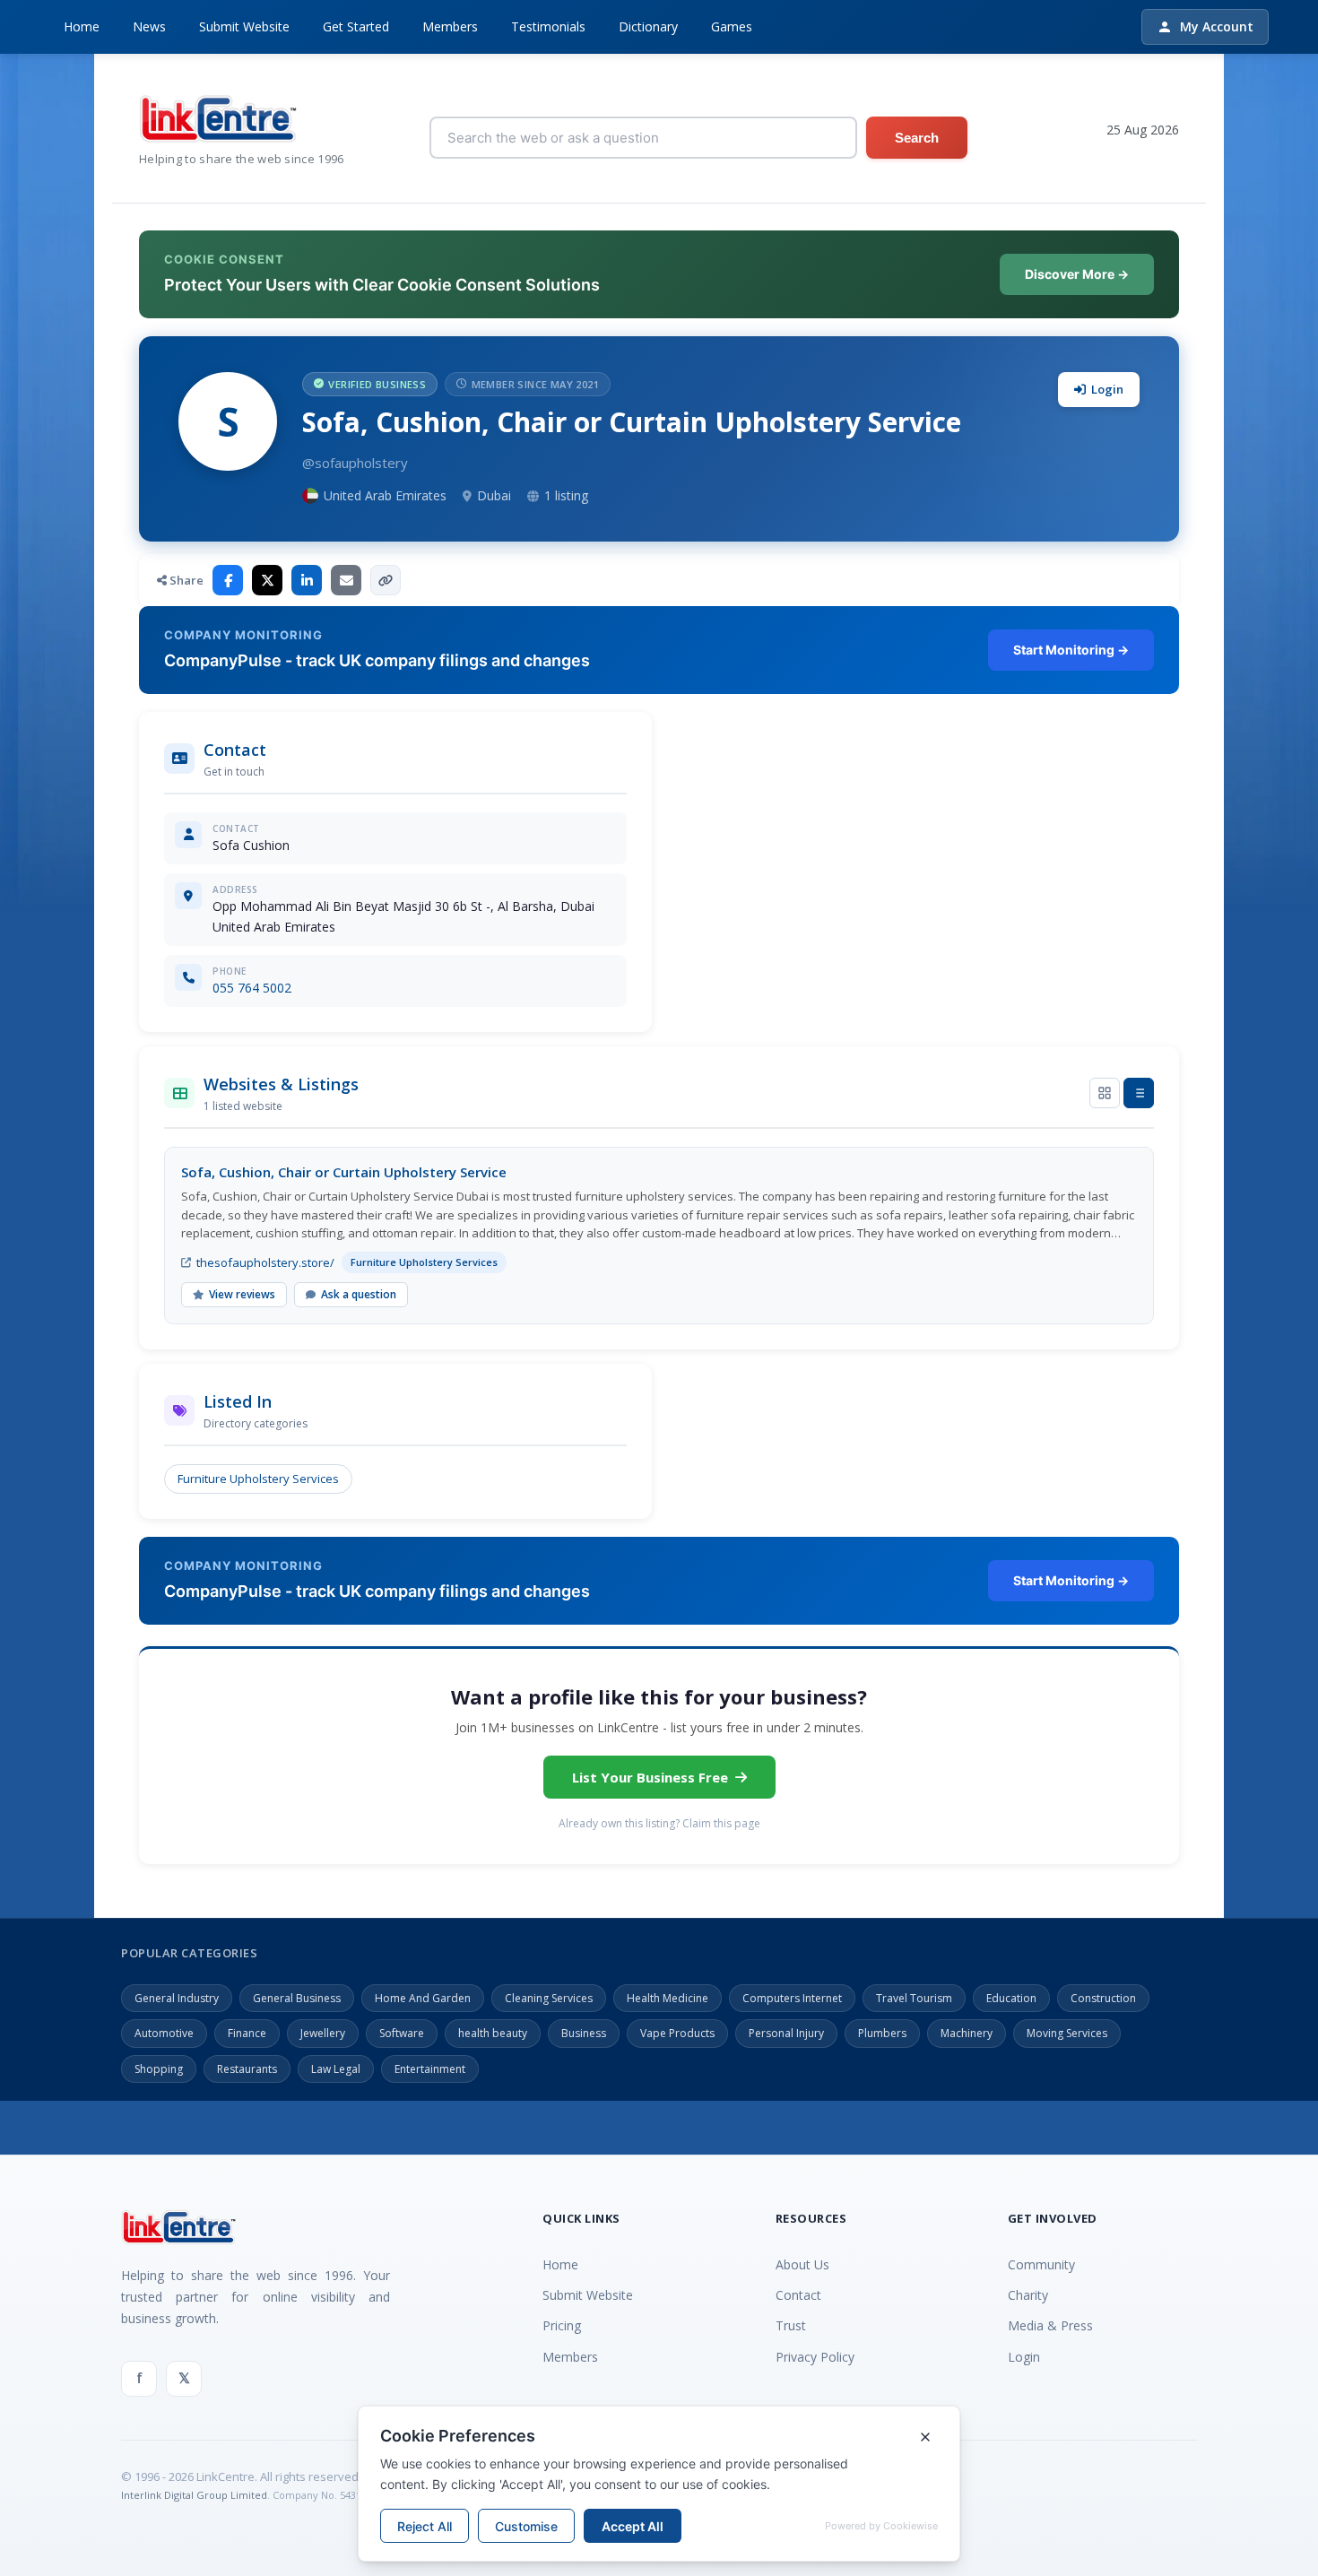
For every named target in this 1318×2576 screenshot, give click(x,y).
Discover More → (1077, 274)
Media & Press (1050, 2325)
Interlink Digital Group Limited (194, 2495)
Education (1011, 1998)
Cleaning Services (549, 1998)
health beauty (493, 2033)
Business (584, 2033)
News (149, 26)
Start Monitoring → (1071, 650)
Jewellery (323, 2033)
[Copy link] (386, 580)
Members (450, 26)
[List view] (1139, 1093)
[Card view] (1105, 1093)
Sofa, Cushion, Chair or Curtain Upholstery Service (344, 1172)
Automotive (164, 2033)
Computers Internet (792, 1998)
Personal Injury (786, 2033)
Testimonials (548, 26)
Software (402, 2033)
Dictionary (648, 26)
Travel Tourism (914, 1998)
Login (1107, 389)
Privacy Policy (815, 2357)
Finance (247, 2033)
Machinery (967, 2033)
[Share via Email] (346, 580)
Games (732, 26)
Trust (791, 2325)
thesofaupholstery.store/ (265, 1262)
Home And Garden (423, 1998)
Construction (1103, 1998)
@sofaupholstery (355, 463)
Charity (1028, 2295)
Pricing (562, 2325)
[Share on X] (267, 580)
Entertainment (430, 2069)
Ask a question (359, 1294)
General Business (297, 1998)
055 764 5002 (252, 988)
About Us (802, 2264)
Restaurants (247, 2069)
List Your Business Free (650, 1777)
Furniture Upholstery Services (258, 1479)
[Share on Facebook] (228, 580)
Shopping (159, 2069)
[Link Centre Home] (242, 119)
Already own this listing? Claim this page (659, 1823)
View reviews (242, 1294)
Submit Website (244, 26)
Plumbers (882, 2033)
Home (82, 26)
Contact (798, 2295)
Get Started (356, 26)
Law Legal (336, 2069)
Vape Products (677, 2033)
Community (1041, 2264)
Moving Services (1067, 2033)
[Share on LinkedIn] (307, 580)
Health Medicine (668, 1998)
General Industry (177, 1998)
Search (917, 138)
